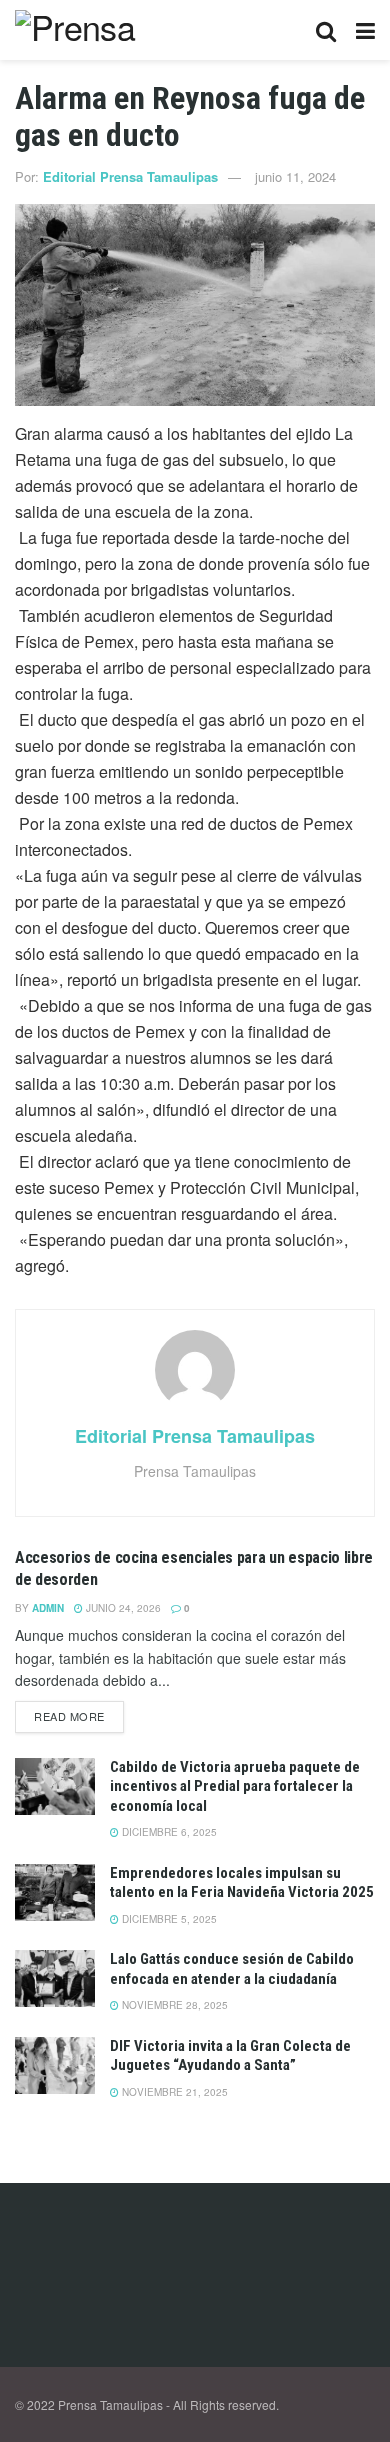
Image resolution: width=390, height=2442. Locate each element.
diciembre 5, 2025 (168, 1919)
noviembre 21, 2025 (173, 2092)
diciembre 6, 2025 (168, 1832)
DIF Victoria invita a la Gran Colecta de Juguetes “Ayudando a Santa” (230, 2056)
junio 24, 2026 (122, 1608)
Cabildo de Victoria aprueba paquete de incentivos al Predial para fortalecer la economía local (235, 1786)
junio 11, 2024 (295, 176)
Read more (69, 1716)
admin (48, 1608)
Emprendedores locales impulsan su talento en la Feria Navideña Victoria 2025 (242, 1883)
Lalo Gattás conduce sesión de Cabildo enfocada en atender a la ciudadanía (232, 1969)
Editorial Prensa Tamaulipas (130, 176)
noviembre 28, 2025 (173, 2005)
